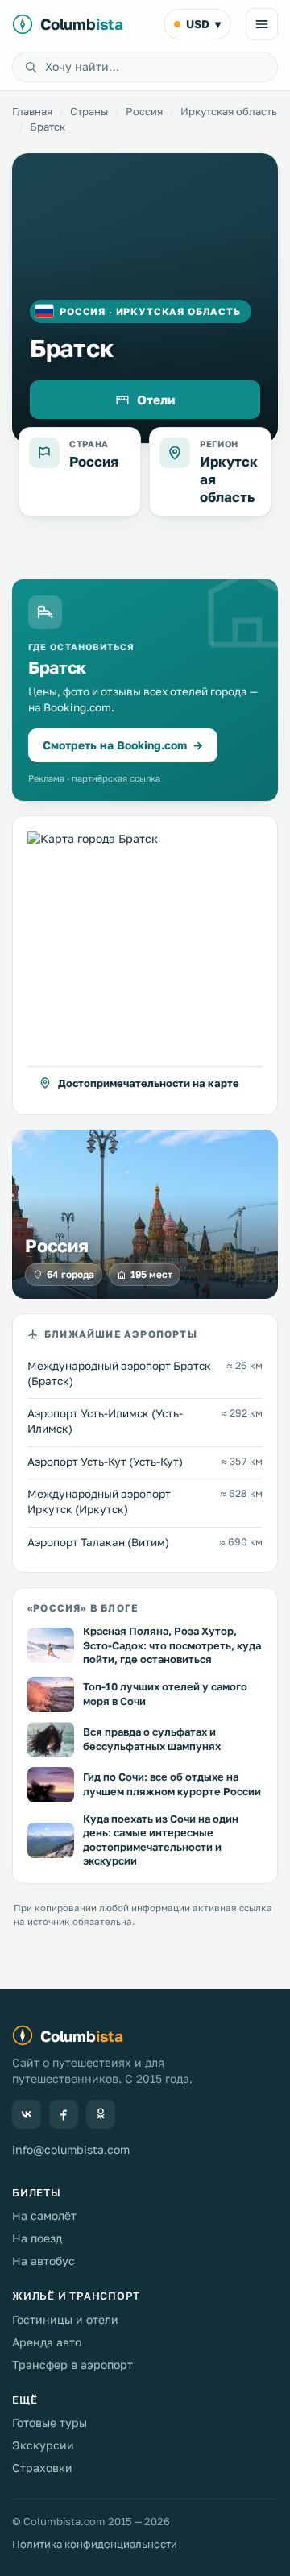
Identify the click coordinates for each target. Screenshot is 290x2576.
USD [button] (203, 24)
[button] (145, 965)
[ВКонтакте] (27, 2114)
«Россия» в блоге (83, 1608)
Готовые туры (50, 2423)
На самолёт (44, 2215)
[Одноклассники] (101, 2114)
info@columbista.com (71, 2149)
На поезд (37, 2238)
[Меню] (262, 24)
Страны (89, 111)
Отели (156, 400)
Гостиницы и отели (65, 2319)
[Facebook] (64, 2114)
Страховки (42, 2468)
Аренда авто (47, 2342)
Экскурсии (43, 2445)
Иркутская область (229, 111)
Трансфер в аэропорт (72, 2364)
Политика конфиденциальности (95, 2544)
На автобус (43, 2261)
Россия (144, 111)
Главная (32, 111)
